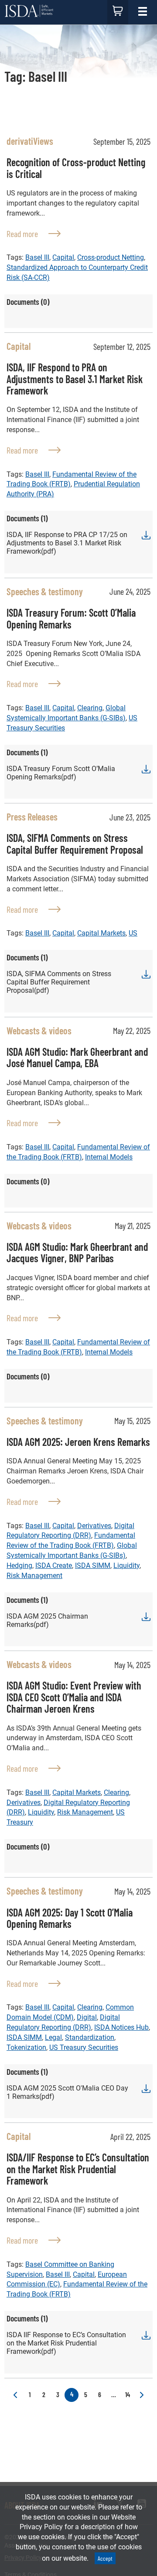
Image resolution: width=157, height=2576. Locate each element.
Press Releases (32, 817)
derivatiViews (30, 141)
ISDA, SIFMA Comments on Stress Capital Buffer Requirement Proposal (75, 843)
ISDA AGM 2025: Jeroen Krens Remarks (78, 1442)
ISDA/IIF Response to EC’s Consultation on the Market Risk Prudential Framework (78, 2169)
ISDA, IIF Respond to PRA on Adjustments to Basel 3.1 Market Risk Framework (75, 379)
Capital (63, 257)
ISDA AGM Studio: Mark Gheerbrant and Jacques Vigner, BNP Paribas (77, 1252)
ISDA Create (54, 1565)
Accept (105, 2558)
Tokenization (26, 2047)
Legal (53, 2037)
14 (128, 2394)
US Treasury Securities (84, 2047)
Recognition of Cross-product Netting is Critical (76, 168)
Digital (87, 2017)
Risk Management (34, 1576)
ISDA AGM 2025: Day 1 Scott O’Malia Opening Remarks (70, 1918)
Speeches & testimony (45, 591)
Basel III (37, 257)
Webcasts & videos (39, 1030)
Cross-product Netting (111, 257)
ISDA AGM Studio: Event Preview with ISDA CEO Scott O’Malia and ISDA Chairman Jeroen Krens (74, 1697)
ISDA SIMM (93, 1565)
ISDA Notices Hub (121, 2027)
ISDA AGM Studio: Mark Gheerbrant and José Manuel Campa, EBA (77, 1057)
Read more (34, 233)
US (133, 933)
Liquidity (126, 1565)
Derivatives (94, 1526)
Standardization (90, 2037)
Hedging (19, 1565)
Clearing (90, 708)
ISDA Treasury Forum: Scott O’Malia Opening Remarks (71, 618)
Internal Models (109, 1157)
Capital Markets (101, 933)
